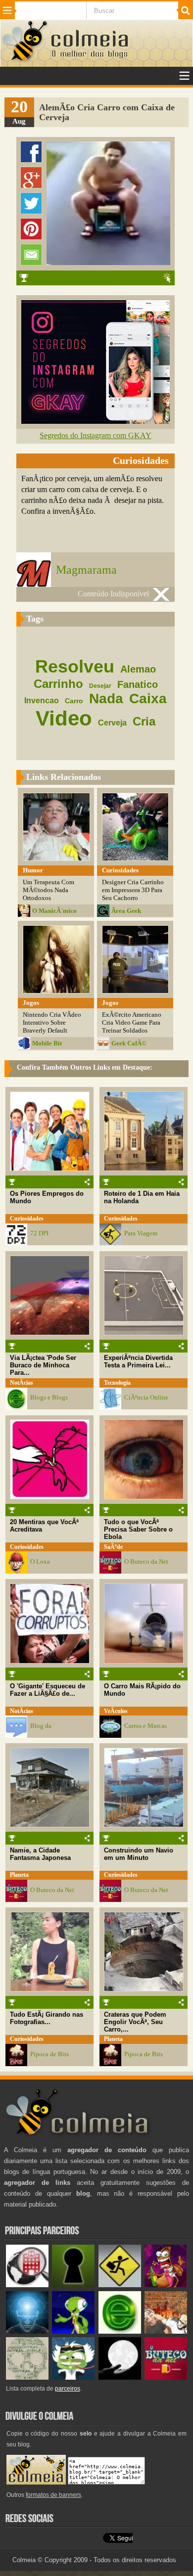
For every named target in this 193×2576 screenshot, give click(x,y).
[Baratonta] (166, 2285)
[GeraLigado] (73, 2377)
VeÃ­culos (116, 1711)
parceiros (68, 2389)
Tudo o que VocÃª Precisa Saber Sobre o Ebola (138, 1529)
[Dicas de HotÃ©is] (27, 2285)
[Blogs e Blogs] (120, 2331)
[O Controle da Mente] (27, 2331)
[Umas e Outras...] (27, 2377)
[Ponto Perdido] (73, 2285)
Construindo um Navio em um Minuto (139, 1854)
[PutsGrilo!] (73, 2331)
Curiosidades (27, 1219)
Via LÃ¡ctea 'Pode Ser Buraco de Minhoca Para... (43, 1365)
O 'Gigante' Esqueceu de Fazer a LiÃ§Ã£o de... (48, 1690)
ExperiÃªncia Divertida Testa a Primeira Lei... (138, 1361)
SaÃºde (113, 1547)
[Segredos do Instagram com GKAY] (96, 421)
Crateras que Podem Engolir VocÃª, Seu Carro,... (135, 2022)
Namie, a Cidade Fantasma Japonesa (40, 1854)
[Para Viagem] (120, 2285)
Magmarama (86, 570)
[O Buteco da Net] (166, 2377)
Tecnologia (117, 1383)
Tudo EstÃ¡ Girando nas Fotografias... (47, 2018)
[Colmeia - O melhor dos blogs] (25, 60)
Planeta (19, 1875)
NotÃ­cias (22, 1383)
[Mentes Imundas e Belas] (120, 2377)
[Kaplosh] (166, 2331)
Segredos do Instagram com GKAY (96, 435)
